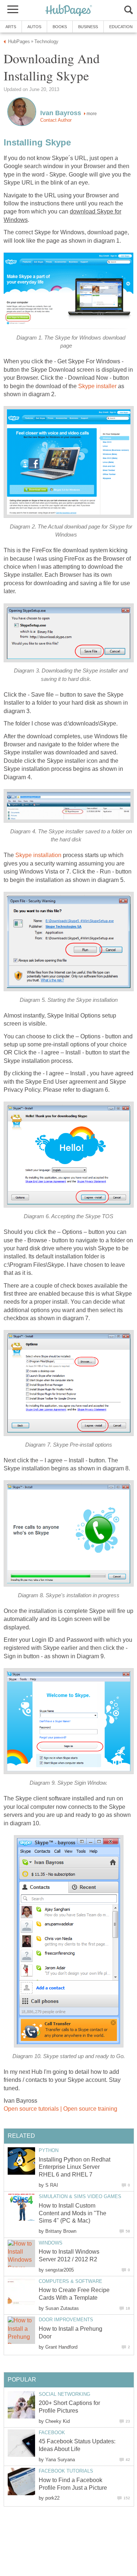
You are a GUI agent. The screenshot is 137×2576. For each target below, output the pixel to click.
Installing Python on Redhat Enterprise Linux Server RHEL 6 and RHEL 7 (75, 2167)
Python (49, 2150)
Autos (34, 27)
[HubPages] (69, 11)
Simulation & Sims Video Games (80, 2196)
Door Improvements (66, 2320)
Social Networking (64, 2394)
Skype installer (97, 386)
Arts (11, 27)
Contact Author (56, 120)
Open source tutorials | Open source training (60, 2109)
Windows (51, 2243)
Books (60, 27)
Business (88, 27)
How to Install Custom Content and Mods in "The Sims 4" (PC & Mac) (73, 2213)
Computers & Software (71, 2281)
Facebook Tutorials (66, 2471)
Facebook (52, 2433)
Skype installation (38, 855)
